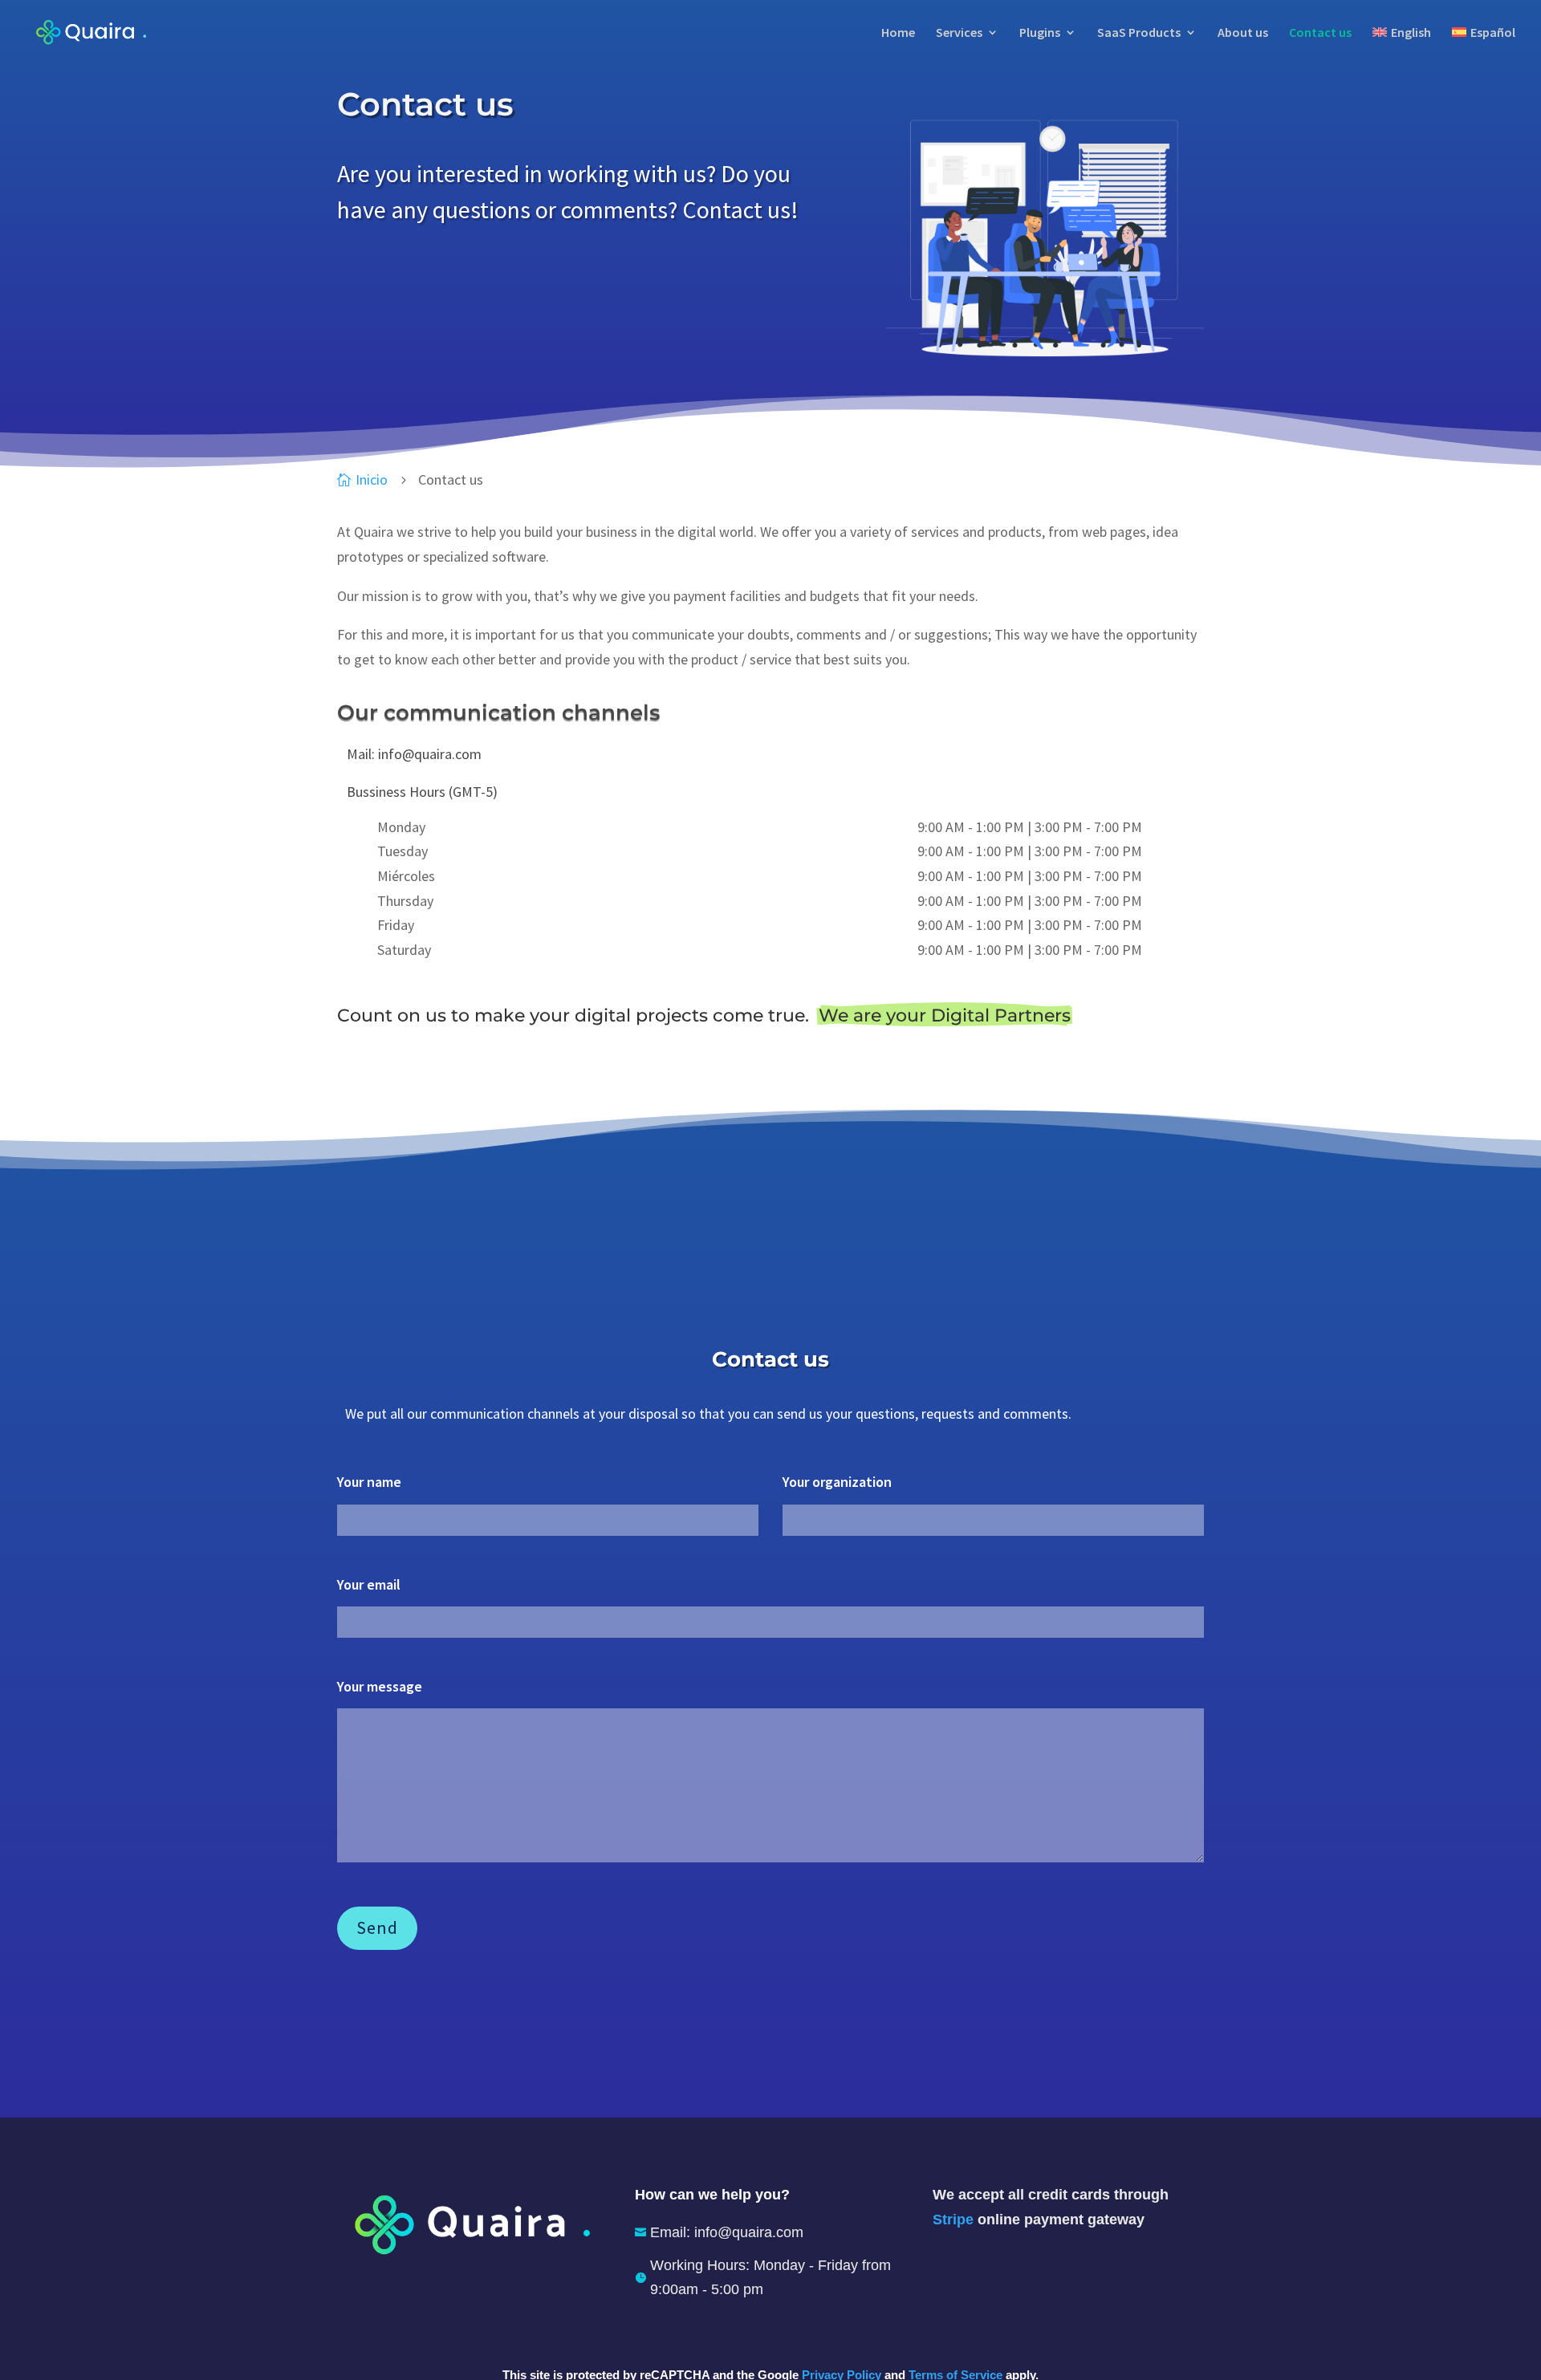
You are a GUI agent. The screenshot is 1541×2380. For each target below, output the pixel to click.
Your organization (837, 1482)
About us (1243, 33)
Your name (369, 1482)
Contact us (1320, 33)
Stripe (953, 2220)
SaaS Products (1139, 33)
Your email (369, 1584)
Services (959, 33)
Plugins (1040, 33)
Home (898, 33)
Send (377, 1927)
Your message (380, 1686)
